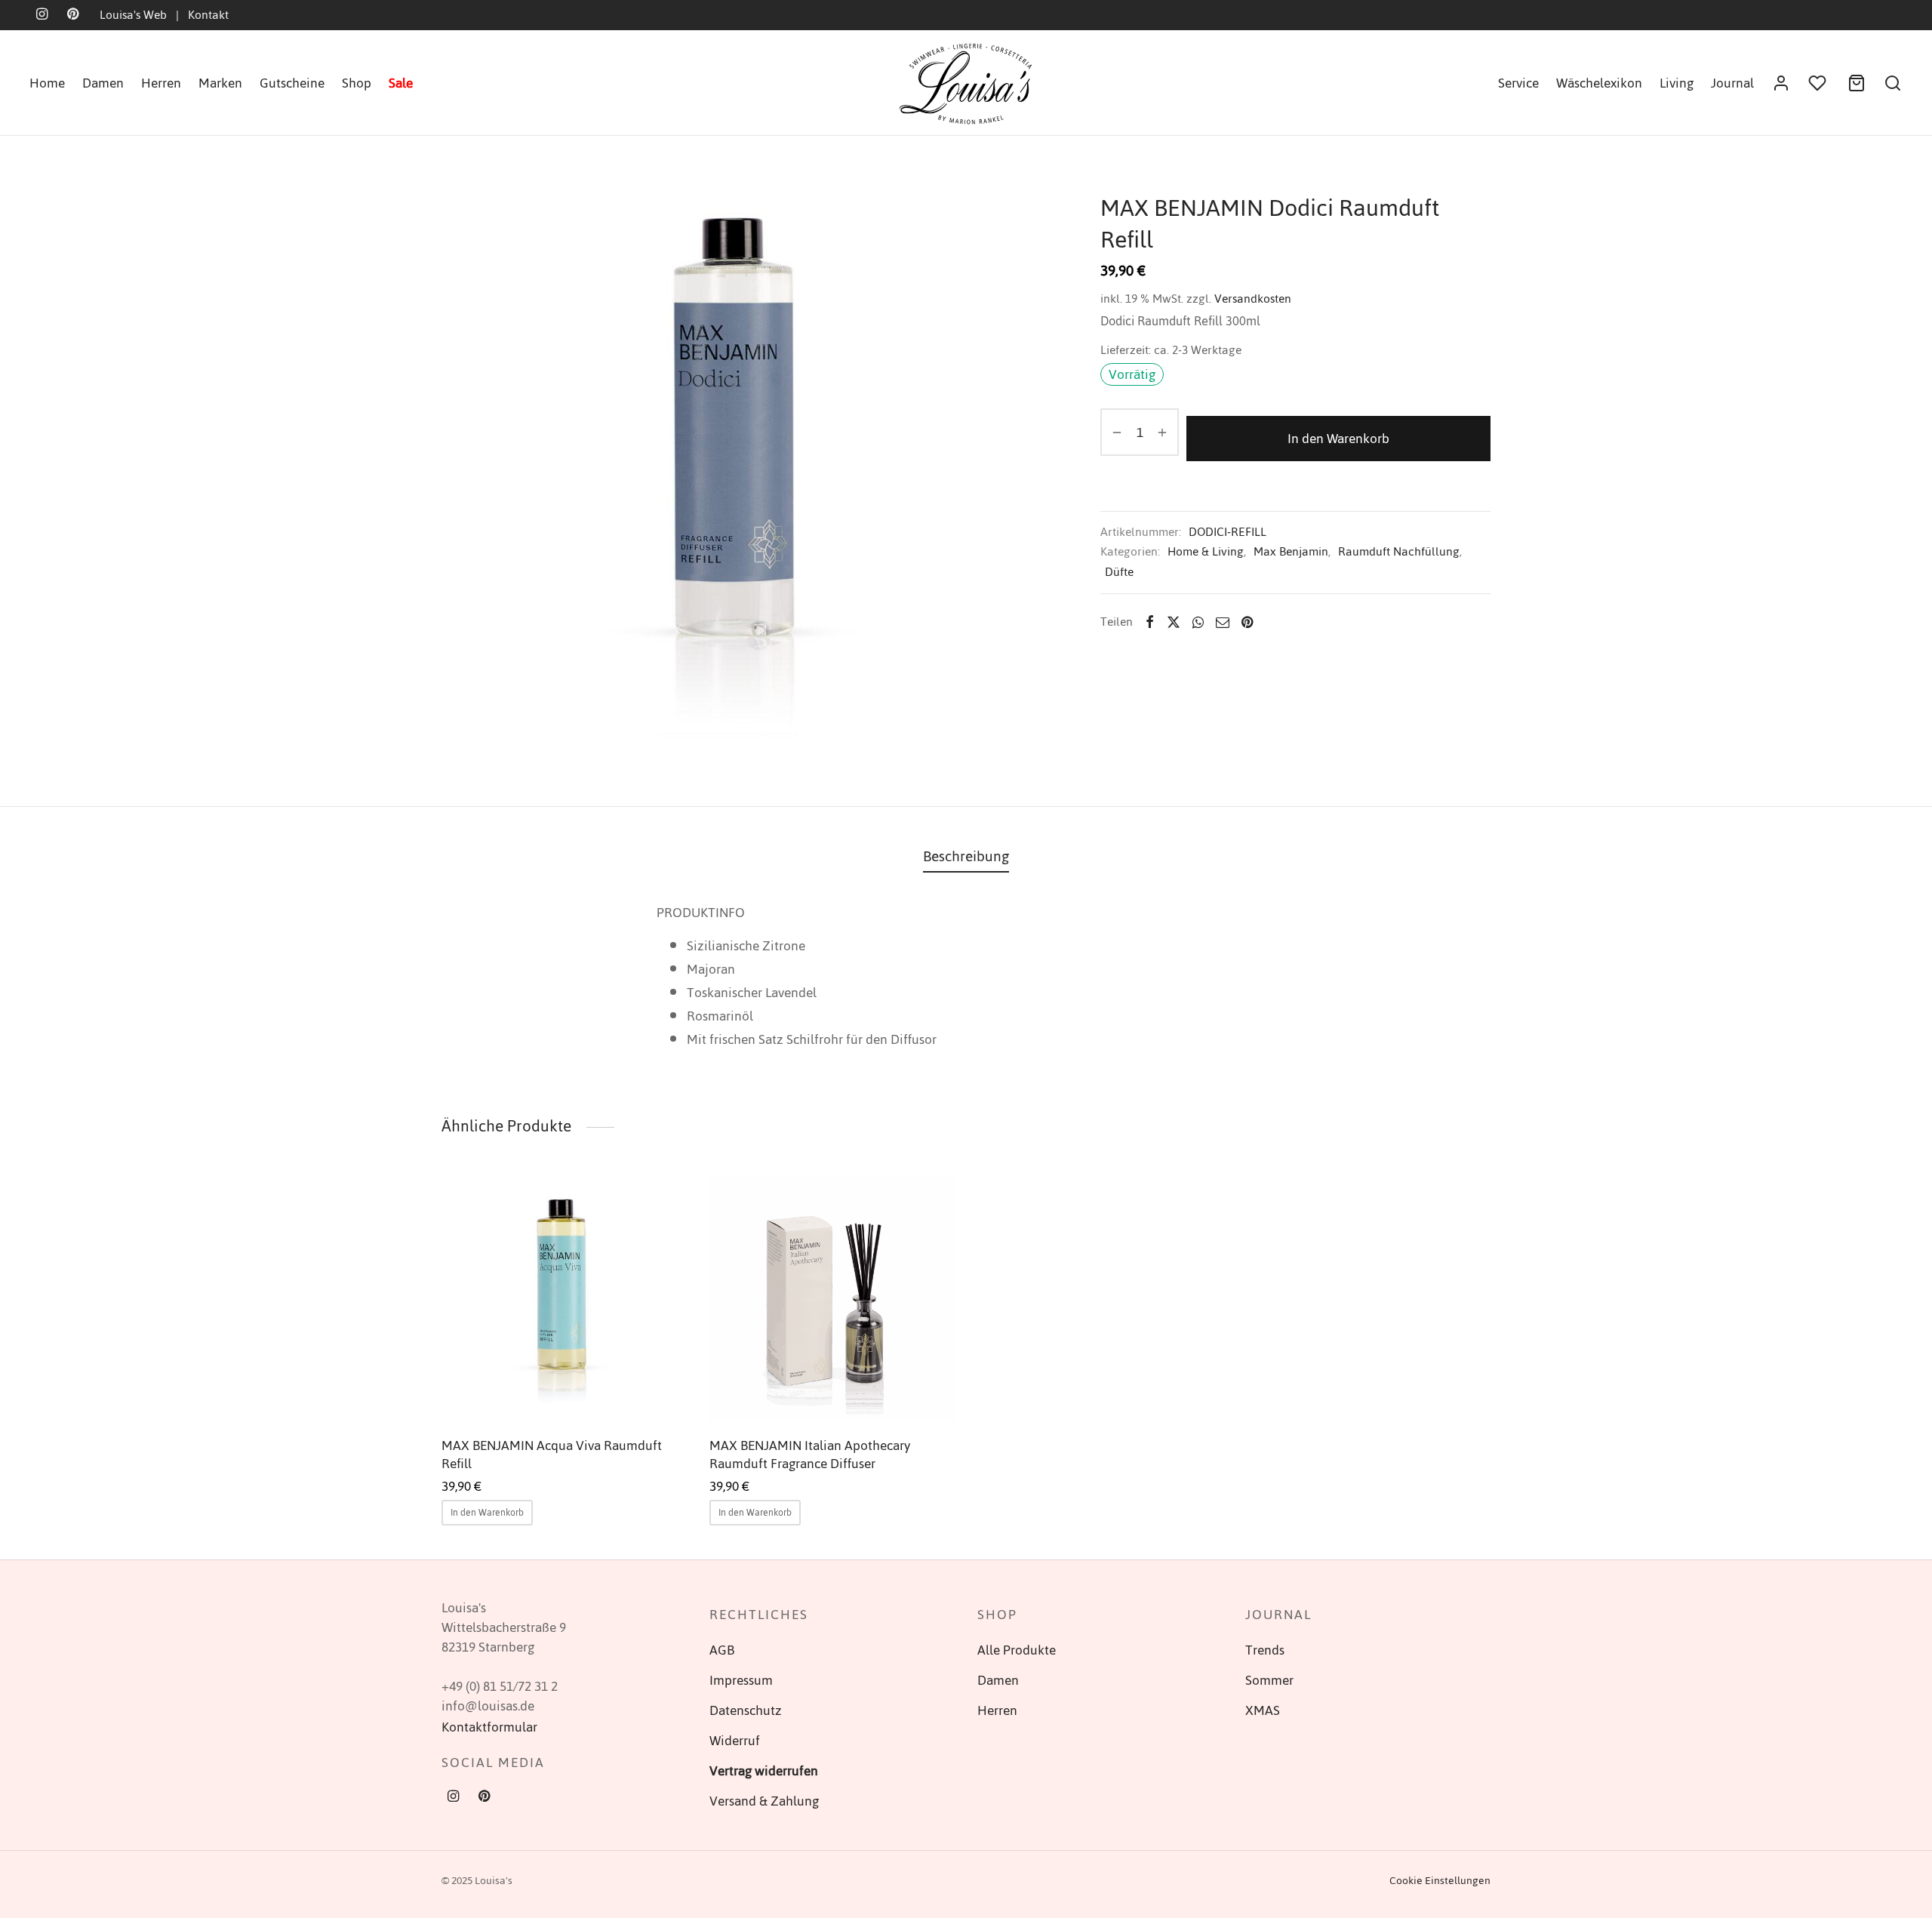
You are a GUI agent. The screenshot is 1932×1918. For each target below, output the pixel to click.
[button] (487, 1513)
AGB (722, 1650)
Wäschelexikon (1599, 83)
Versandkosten (1253, 299)
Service (1518, 83)
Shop (357, 83)
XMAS (1263, 1710)
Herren (161, 83)
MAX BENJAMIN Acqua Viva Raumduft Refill (552, 1455)
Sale (401, 83)
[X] (1174, 622)
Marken (220, 83)
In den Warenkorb (1338, 439)
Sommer (1269, 1680)
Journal (1732, 83)
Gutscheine (292, 83)
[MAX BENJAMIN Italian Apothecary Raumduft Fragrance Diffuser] (832, 1299)
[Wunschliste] (1819, 83)
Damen (103, 83)
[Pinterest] (1247, 622)
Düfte (1119, 572)
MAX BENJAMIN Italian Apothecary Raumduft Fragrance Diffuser (810, 1455)
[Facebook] (1150, 622)
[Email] (1223, 622)
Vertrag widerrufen (764, 1771)
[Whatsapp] (1198, 622)
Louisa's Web (133, 15)
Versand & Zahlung (764, 1801)
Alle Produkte (1017, 1650)
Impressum (741, 1680)
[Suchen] (1893, 83)
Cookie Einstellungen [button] (1440, 1881)
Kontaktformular (489, 1727)
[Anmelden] (1781, 83)
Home (47, 83)
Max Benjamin (1291, 551)
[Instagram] (453, 1798)
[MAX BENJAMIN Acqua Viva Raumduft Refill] (564, 1299)
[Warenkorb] (1857, 83)
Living (1677, 83)
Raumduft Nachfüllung (1399, 551)
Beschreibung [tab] (966, 856)
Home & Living (1206, 551)
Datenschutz (746, 1710)
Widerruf (735, 1741)
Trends (1265, 1650)
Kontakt (208, 15)
